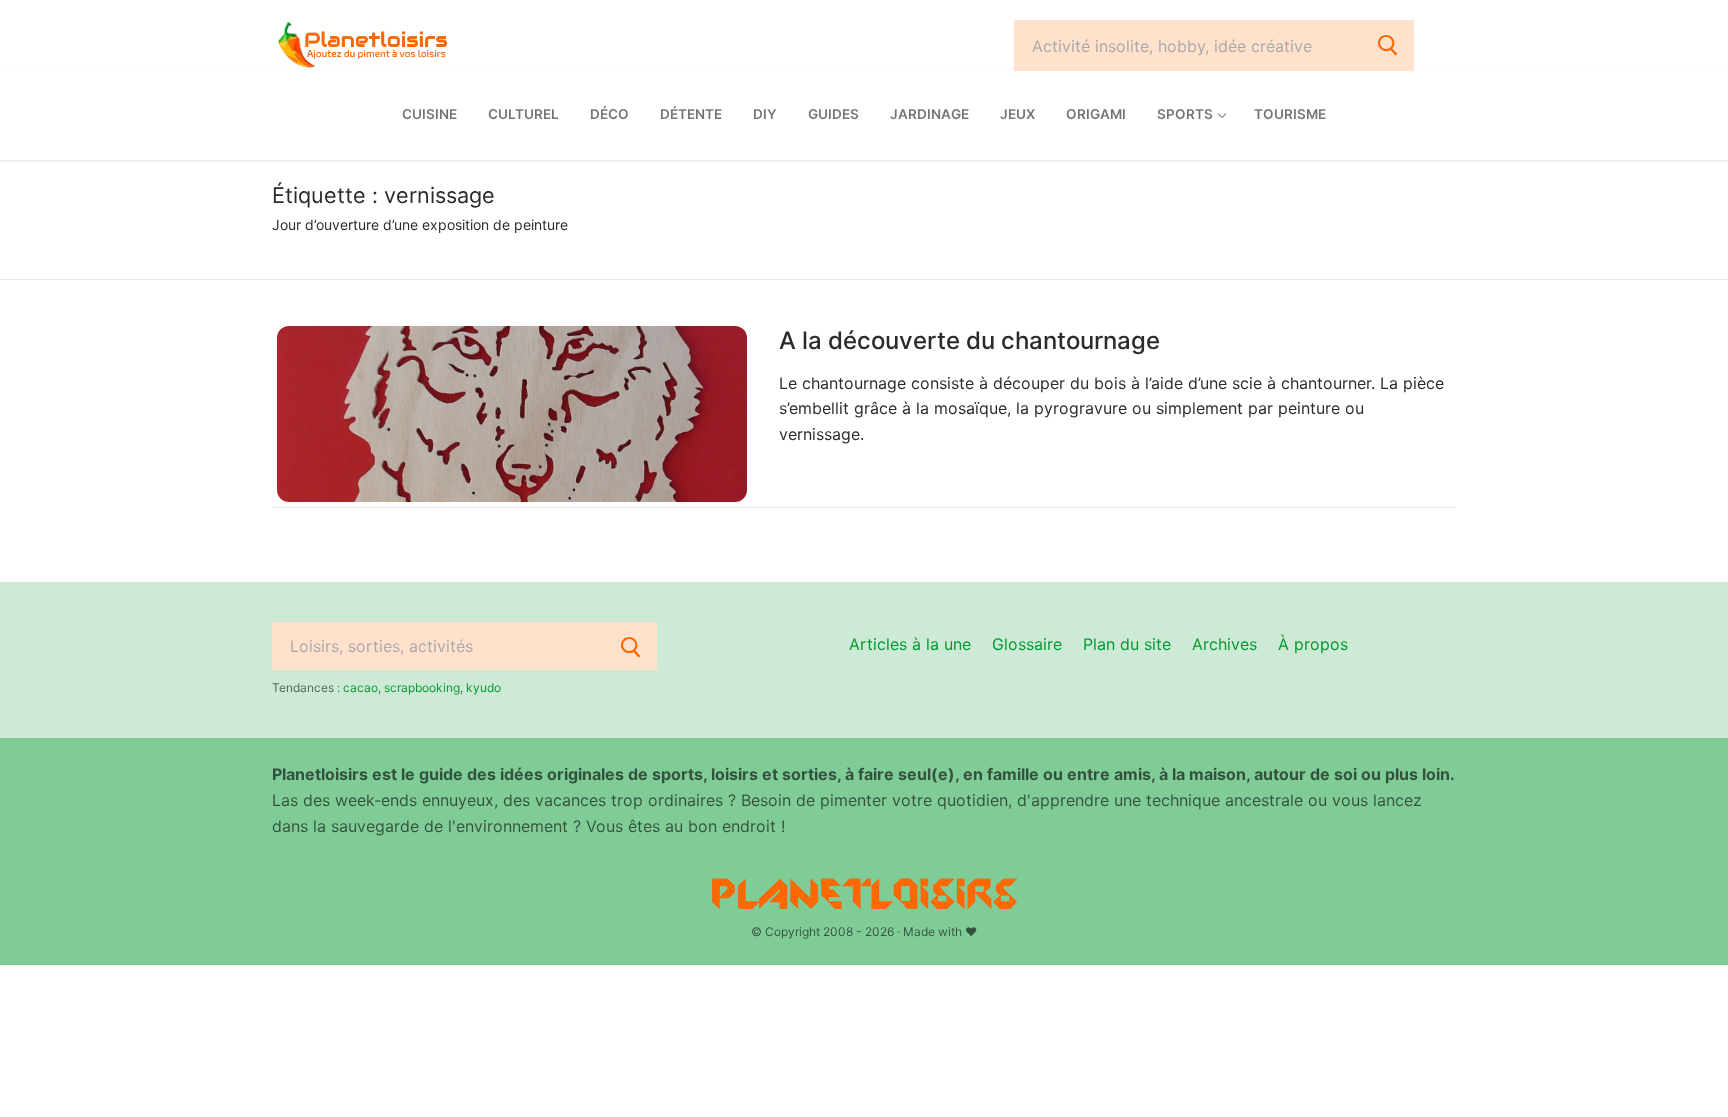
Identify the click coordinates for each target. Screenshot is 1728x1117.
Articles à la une (910, 644)
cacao (360, 687)
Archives (1224, 644)
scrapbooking (422, 687)
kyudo (483, 687)
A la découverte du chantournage (969, 340)
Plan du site (1127, 644)
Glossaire (1027, 644)
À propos (1313, 644)
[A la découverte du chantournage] (512, 414)
